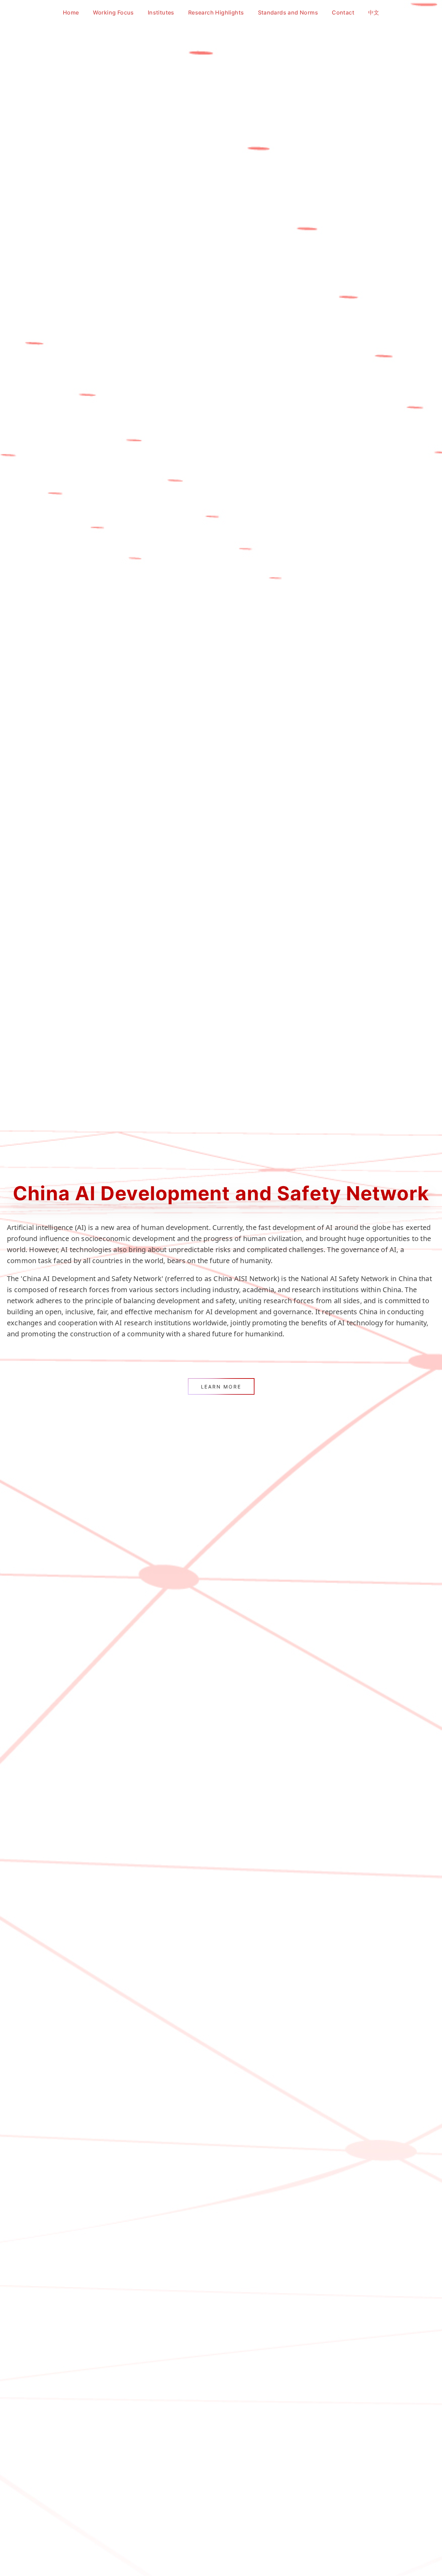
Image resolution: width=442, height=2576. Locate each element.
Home (71, 12)
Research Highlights (216, 12)
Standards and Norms (288, 12)
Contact (343, 12)
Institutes (161, 12)
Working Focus (113, 12)
